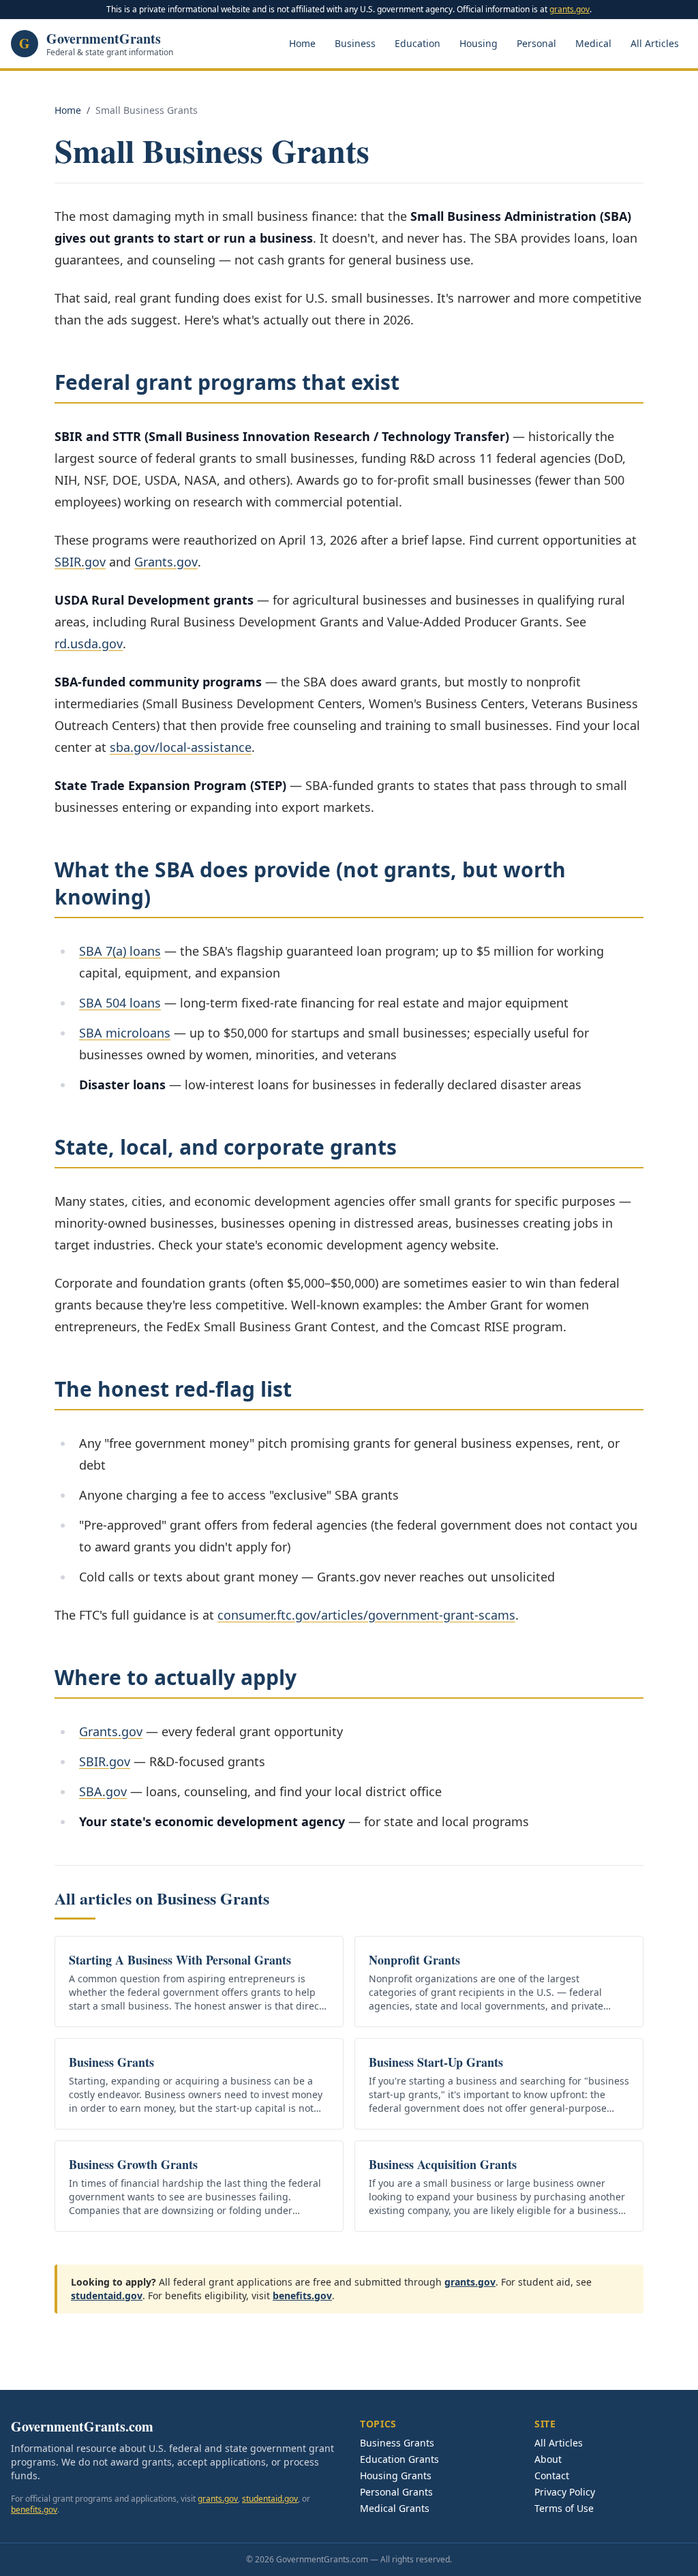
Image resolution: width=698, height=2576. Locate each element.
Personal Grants (396, 2492)
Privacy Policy (565, 2492)
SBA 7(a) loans (120, 951)
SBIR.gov (80, 562)
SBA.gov (103, 1791)
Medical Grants (395, 2508)
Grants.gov (166, 562)
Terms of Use (564, 2508)
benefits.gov (302, 2295)
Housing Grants (396, 2475)
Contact (552, 2475)
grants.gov (570, 9)
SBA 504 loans (120, 1003)
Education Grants (399, 2459)
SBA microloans (125, 1033)
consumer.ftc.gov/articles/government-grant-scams (366, 1615)
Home (302, 43)
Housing (479, 43)
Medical (593, 43)
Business (355, 43)
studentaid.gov (107, 2295)
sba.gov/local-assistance (181, 747)
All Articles (655, 43)
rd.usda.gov (89, 643)
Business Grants (397, 2443)
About (548, 2459)
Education (418, 43)
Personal (536, 43)
